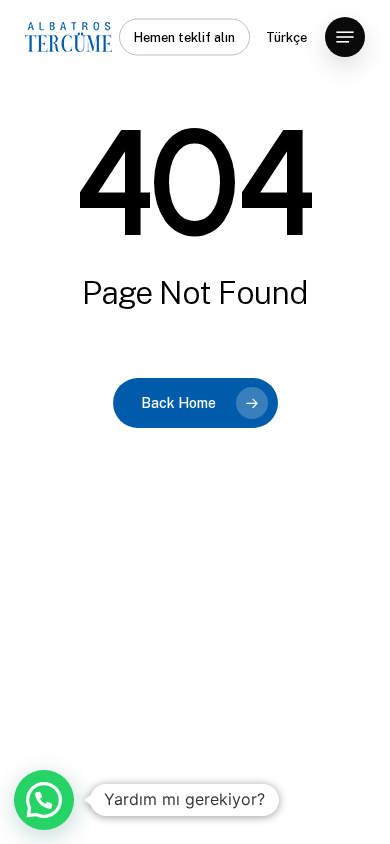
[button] (345, 37)
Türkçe (286, 37)
